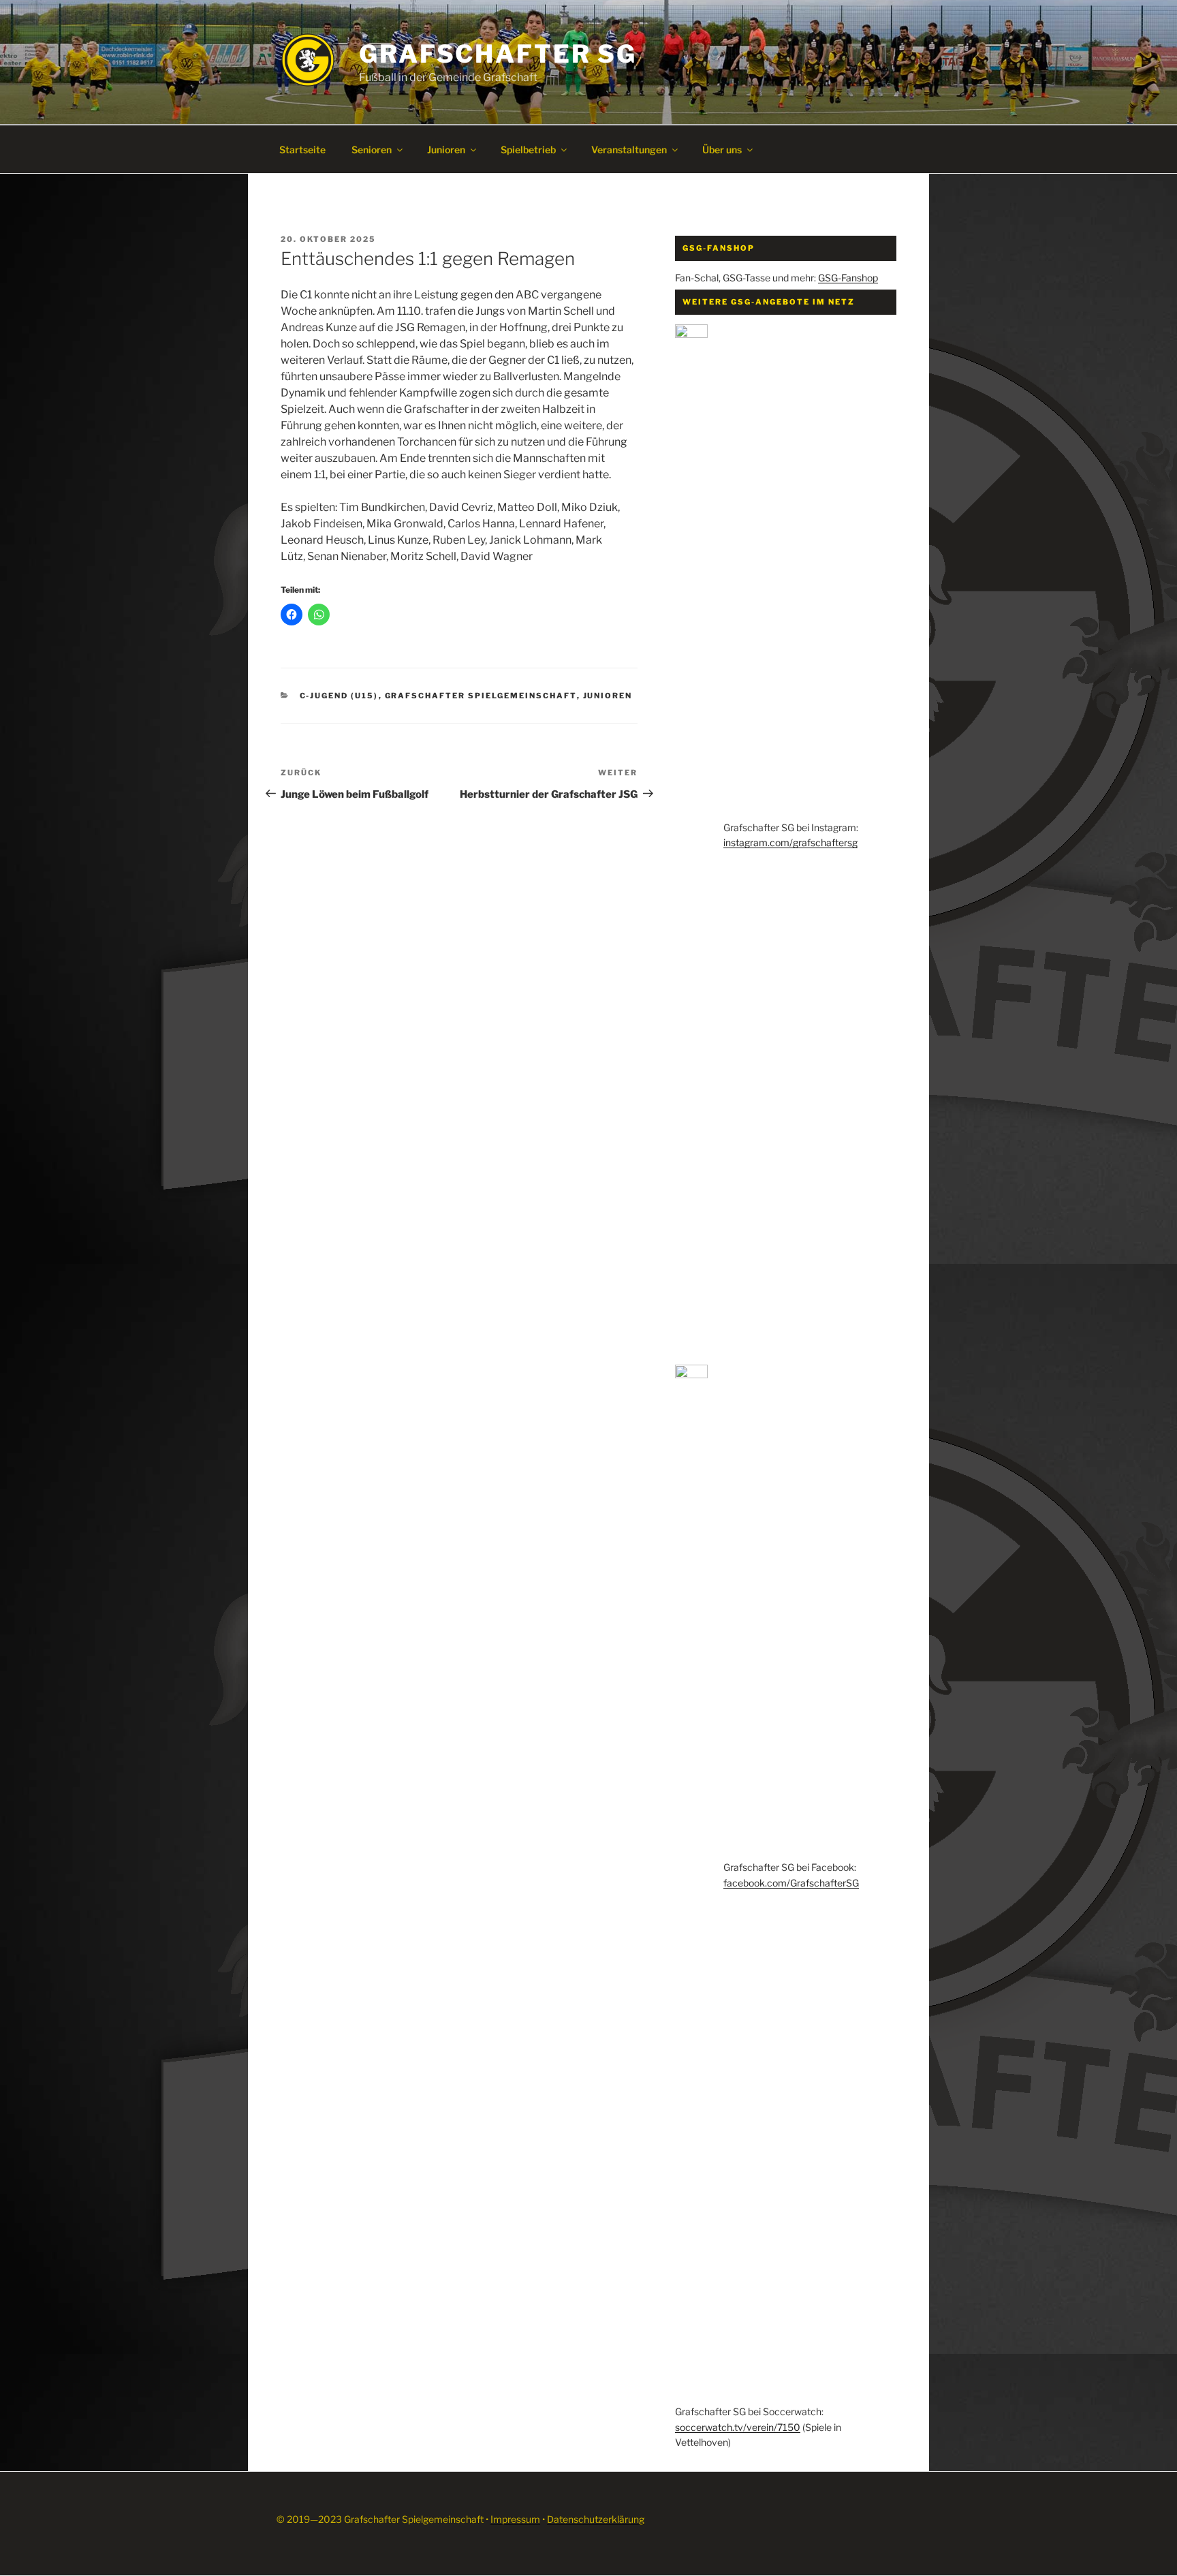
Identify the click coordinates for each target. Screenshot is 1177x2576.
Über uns (722, 150)
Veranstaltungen (629, 150)
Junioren (446, 150)
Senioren (372, 150)
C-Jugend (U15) (339, 696)
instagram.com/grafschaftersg (790, 842)
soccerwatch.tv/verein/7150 (738, 2427)
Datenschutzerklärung (596, 2519)
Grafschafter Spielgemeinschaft (481, 696)
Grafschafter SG (498, 54)
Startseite (302, 150)
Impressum (515, 2519)
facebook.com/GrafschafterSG (791, 1883)
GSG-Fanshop (848, 278)
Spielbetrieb (528, 150)
